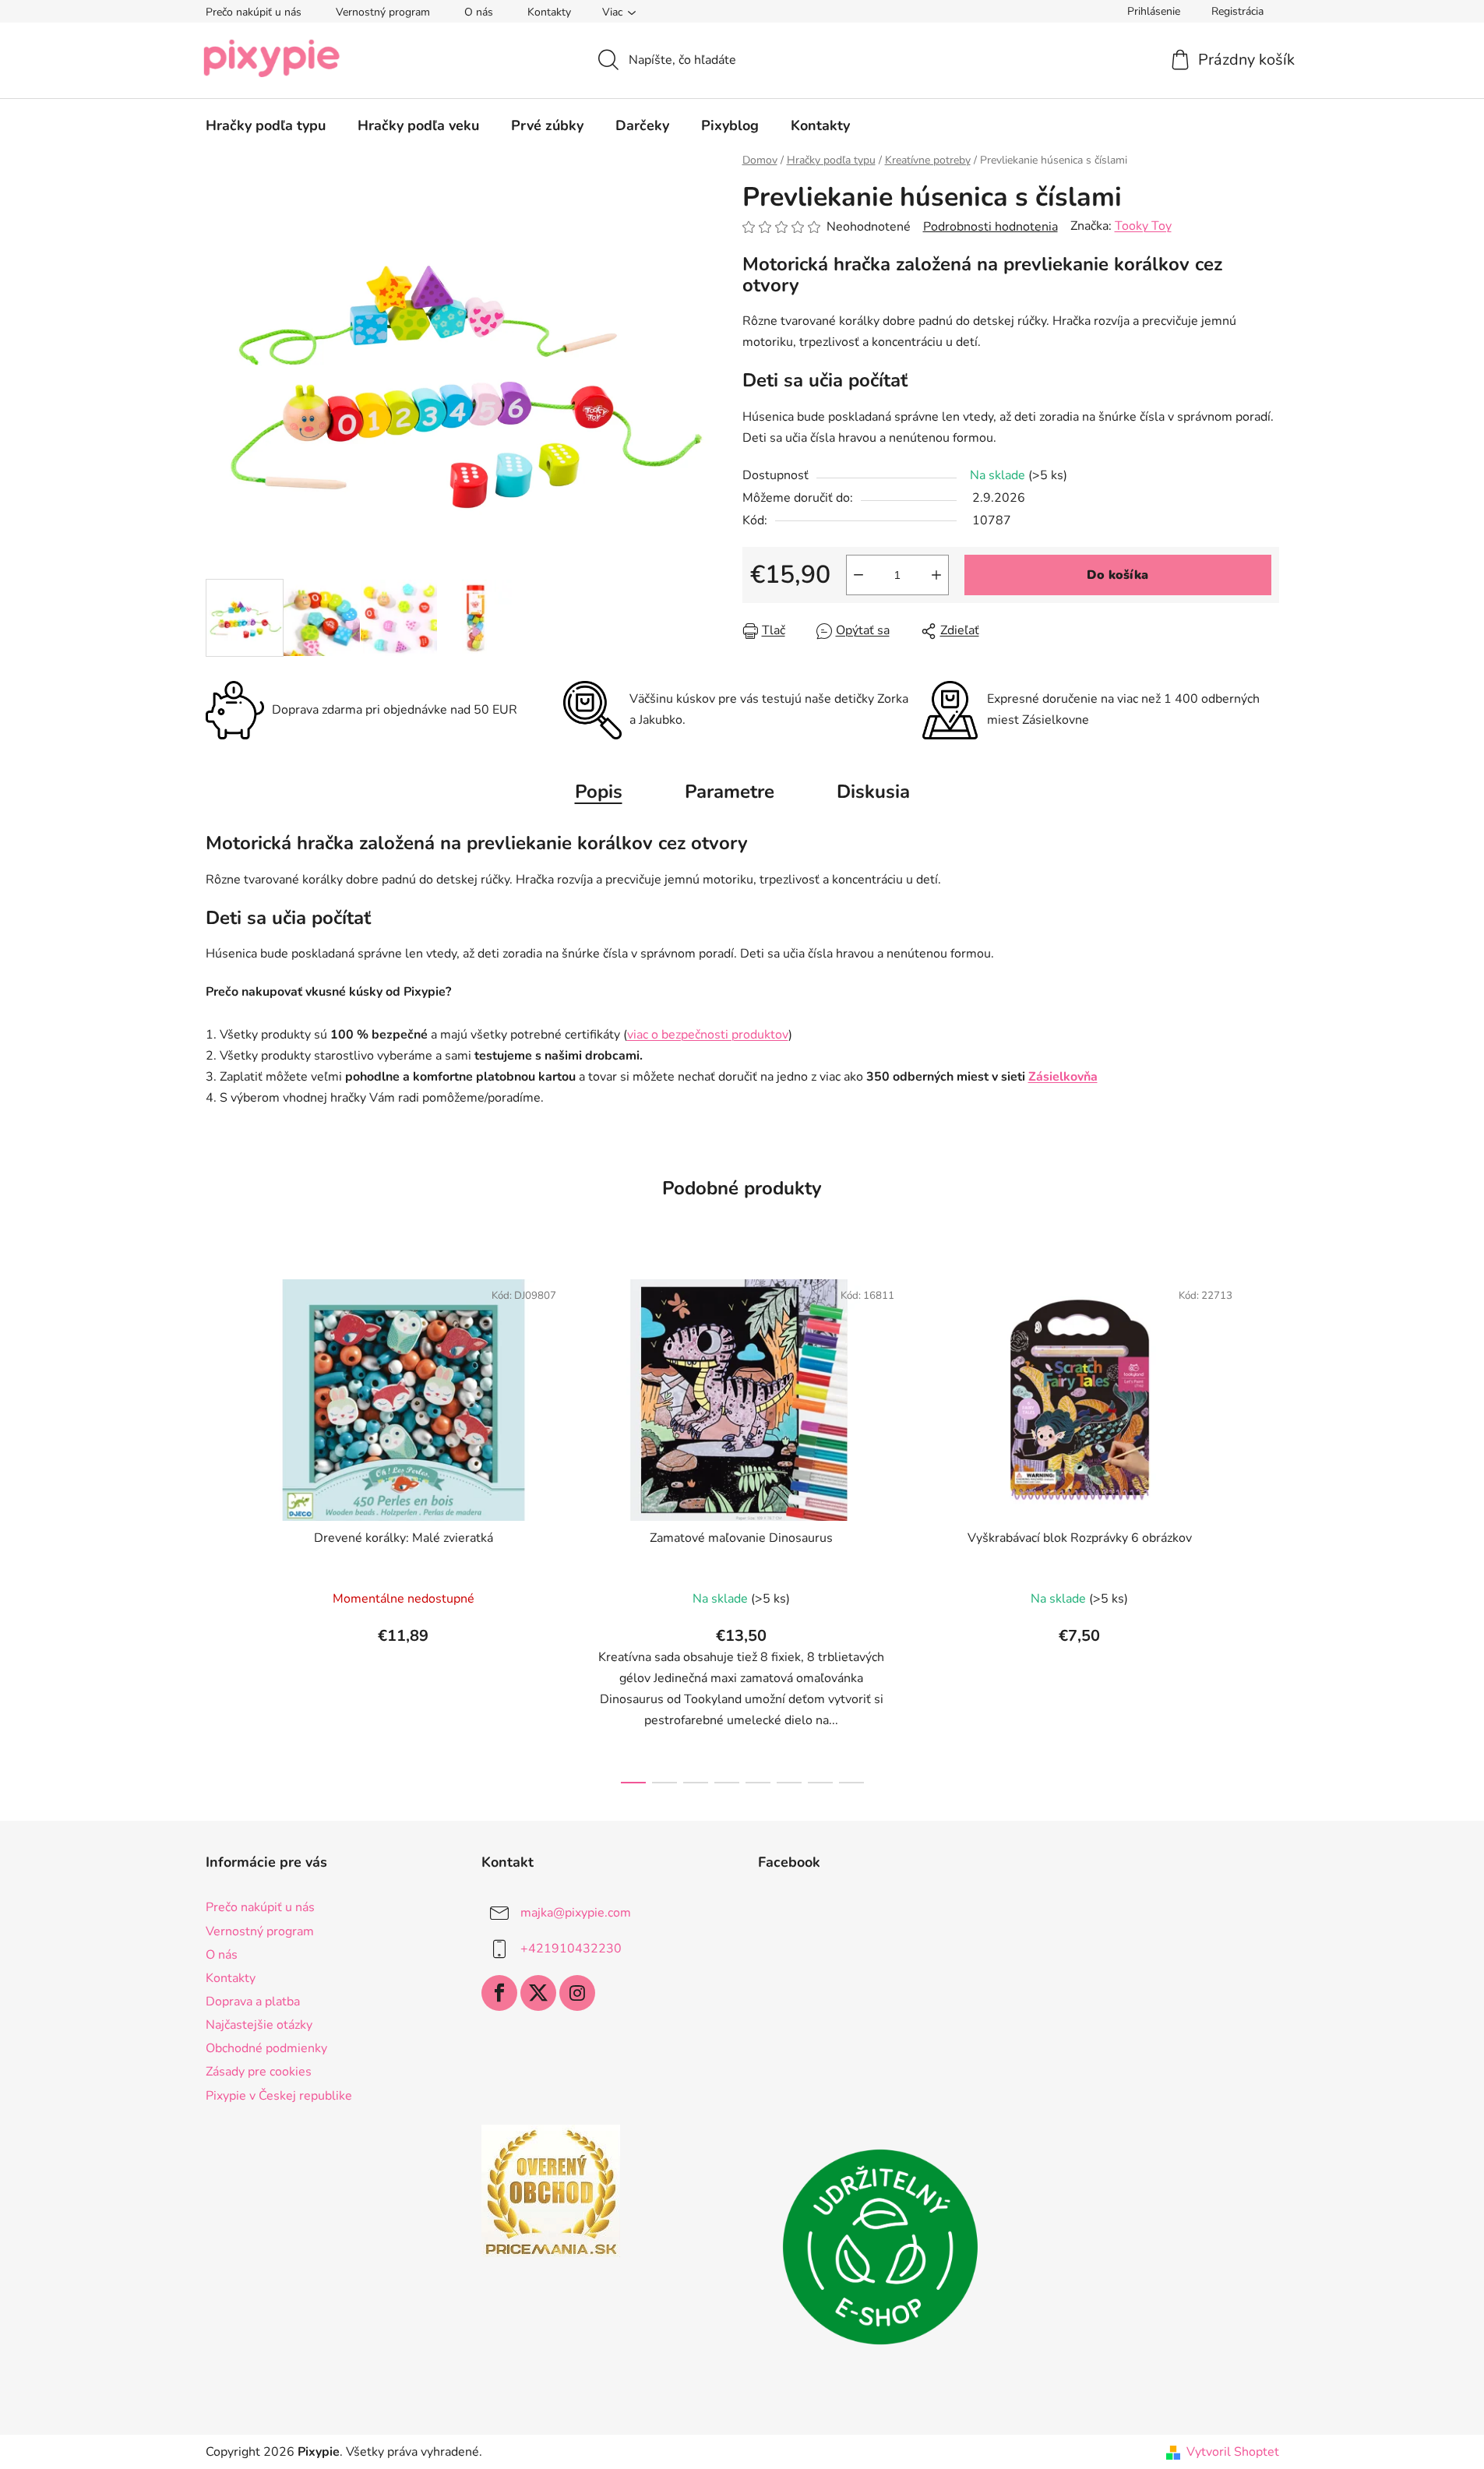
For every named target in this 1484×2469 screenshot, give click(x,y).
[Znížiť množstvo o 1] (858, 575)
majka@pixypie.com (576, 1913)
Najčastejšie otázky (259, 2025)
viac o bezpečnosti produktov (708, 1035)
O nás (479, 12)
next (1267, 1526)
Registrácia (1237, 11)
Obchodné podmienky (266, 2048)
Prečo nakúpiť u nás (254, 12)
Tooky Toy (1143, 226)
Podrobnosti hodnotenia (991, 227)
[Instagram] (577, 1993)
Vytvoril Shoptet (1233, 2452)
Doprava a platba (253, 2002)
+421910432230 (571, 1949)
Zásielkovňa (1063, 1077)
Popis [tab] (599, 792)
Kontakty (549, 12)
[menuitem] (266, 125)
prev (218, 1526)
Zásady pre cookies (259, 2072)
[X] (538, 1993)
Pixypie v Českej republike (279, 2096)
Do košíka (1117, 575)
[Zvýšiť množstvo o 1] (936, 575)
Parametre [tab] (730, 792)
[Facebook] (499, 1993)
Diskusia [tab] (873, 792)
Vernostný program (383, 12)
